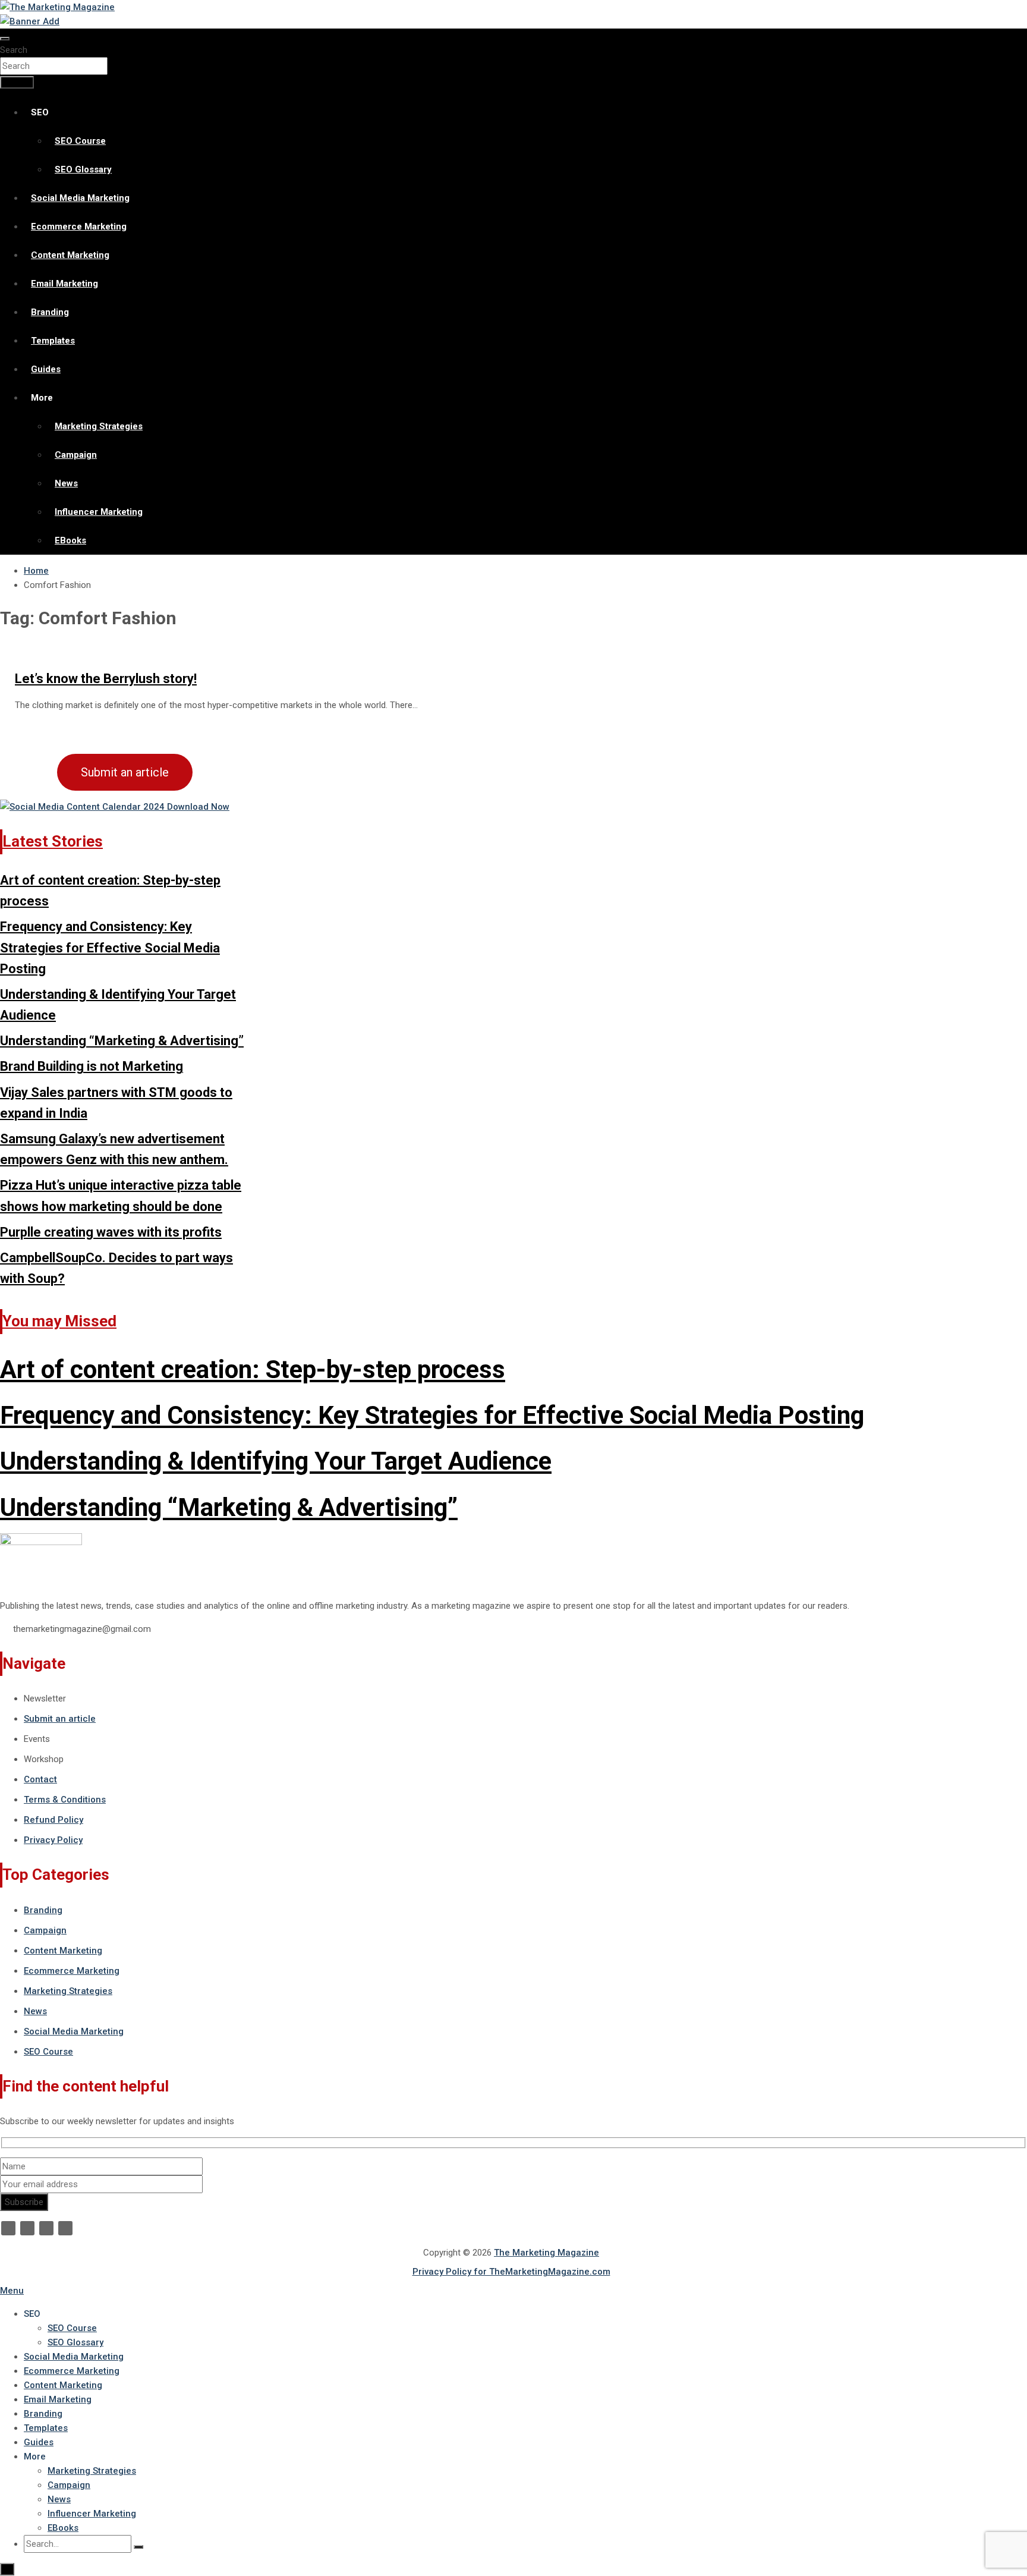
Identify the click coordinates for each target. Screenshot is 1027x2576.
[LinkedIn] (46, 2228)
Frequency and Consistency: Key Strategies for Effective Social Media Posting (110, 947)
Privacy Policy (53, 1840)
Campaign (76, 455)
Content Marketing (70, 255)
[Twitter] (27, 2228)
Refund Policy (53, 1820)
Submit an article (125, 772)
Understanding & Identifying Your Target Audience (276, 1461)
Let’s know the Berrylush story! (106, 679)
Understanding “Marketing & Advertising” (122, 1041)
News (66, 483)
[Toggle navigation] (5, 39)
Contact (40, 1779)
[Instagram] (65, 2228)
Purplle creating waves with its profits (111, 1232)
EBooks (70, 540)
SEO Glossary (83, 169)
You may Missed (59, 1321)
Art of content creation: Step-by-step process (253, 1369)
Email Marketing (64, 284)
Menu (12, 2291)
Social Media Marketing (80, 198)
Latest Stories (53, 841)
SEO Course (80, 141)
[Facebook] (8, 2228)
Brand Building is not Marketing (92, 1066)
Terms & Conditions (65, 1800)
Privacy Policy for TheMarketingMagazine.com (511, 2272)
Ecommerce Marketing (79, 227)
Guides (46, 369)
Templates (53, 341)
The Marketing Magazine (546, 2253)
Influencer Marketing (99, 512)
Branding (50, 312)
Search (14, 50)
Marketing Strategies (99, 426)
